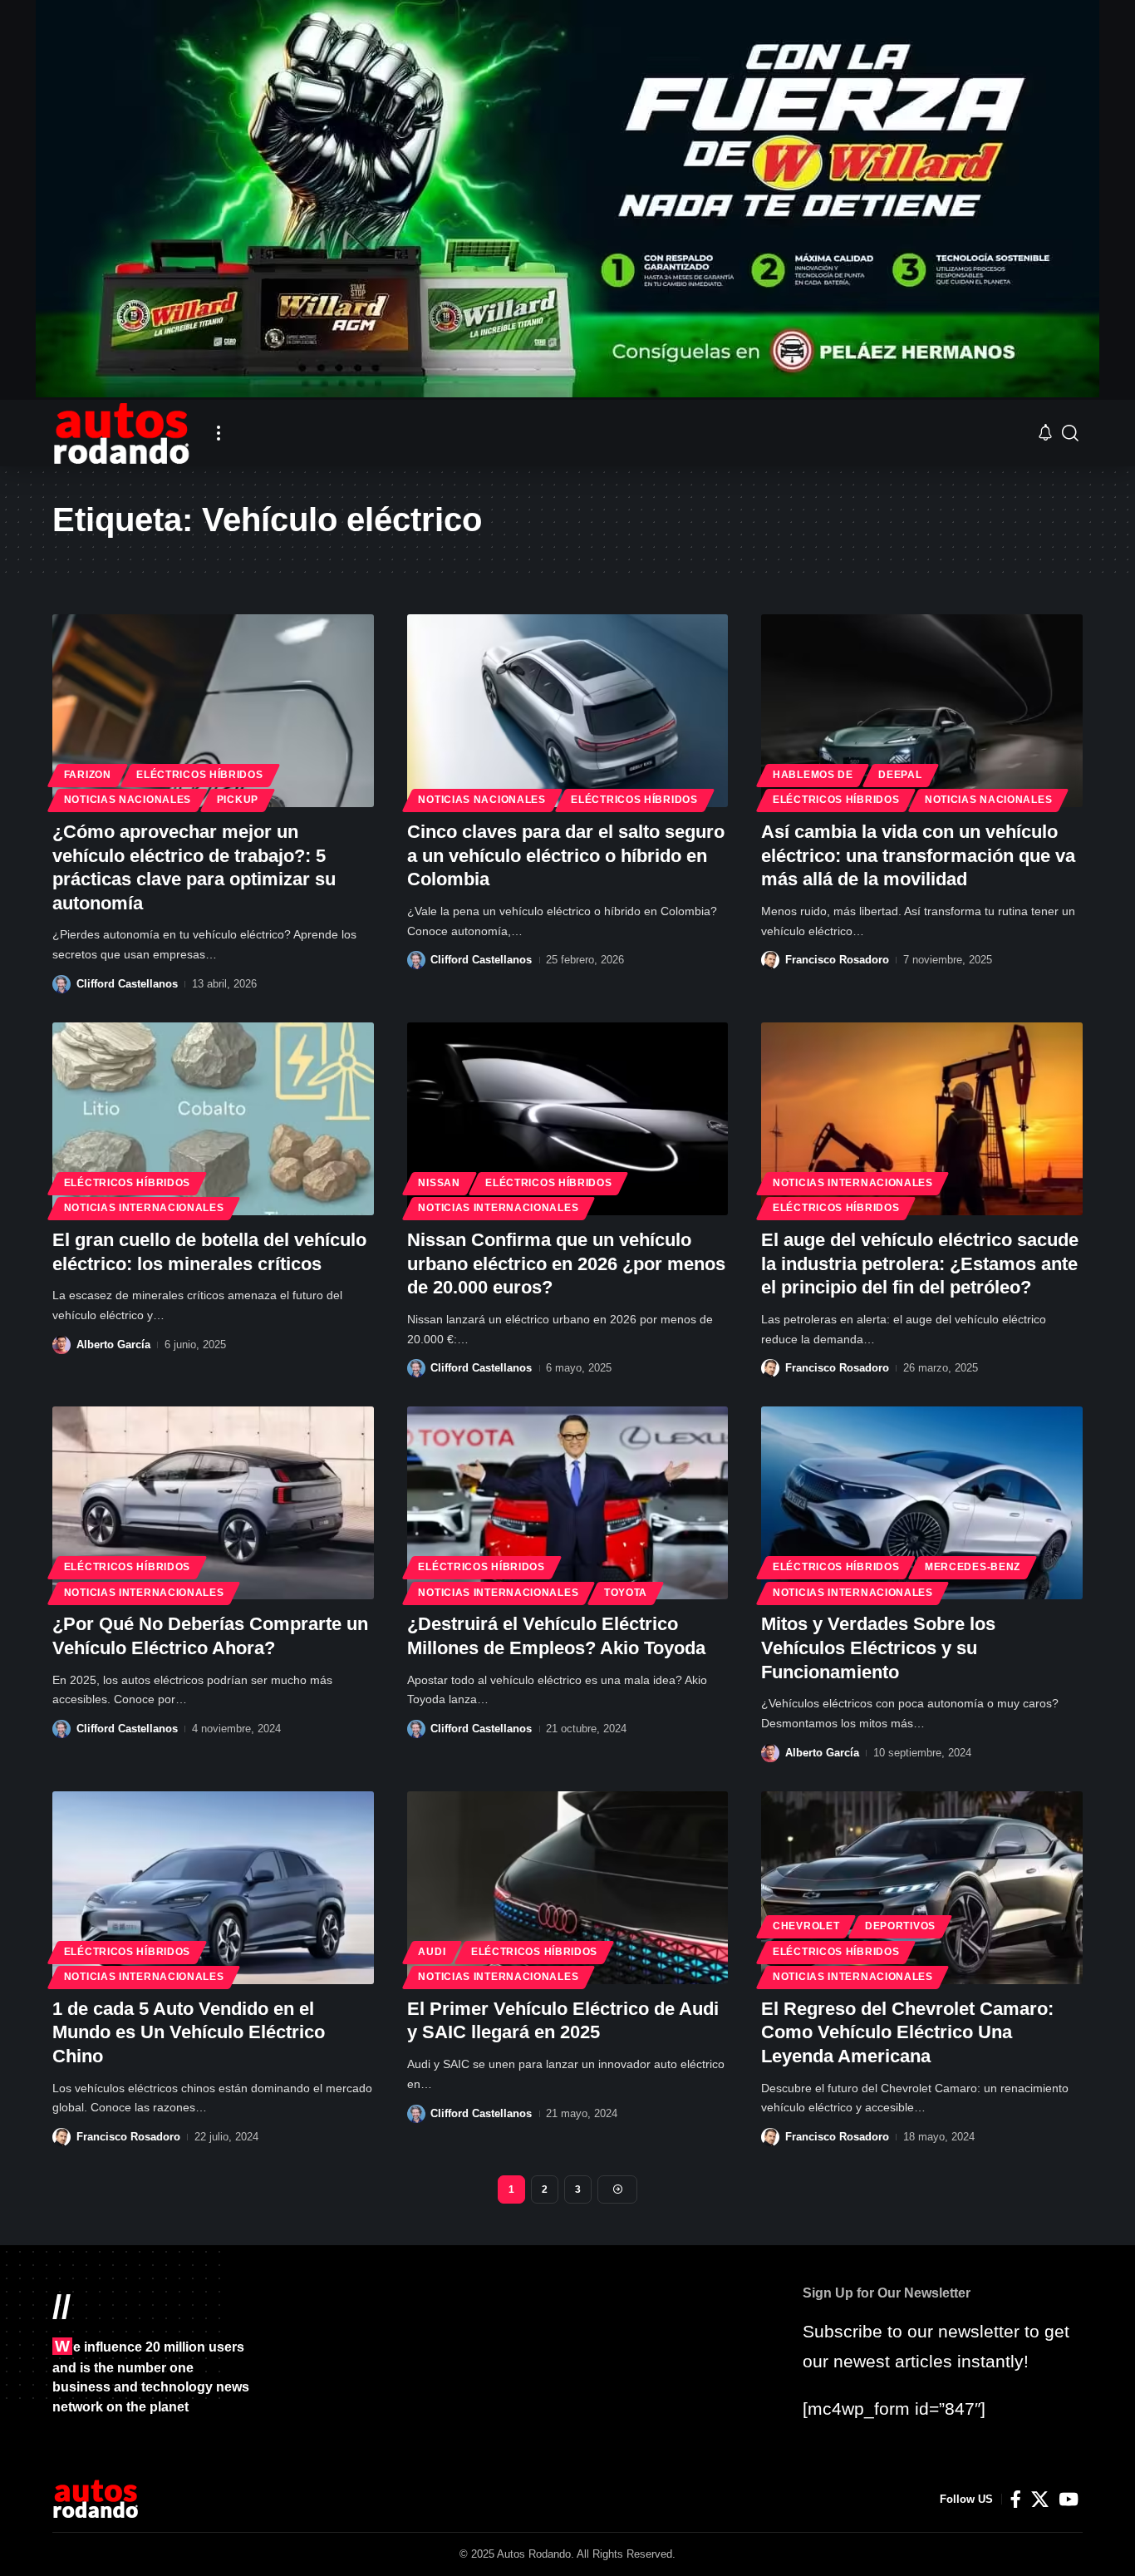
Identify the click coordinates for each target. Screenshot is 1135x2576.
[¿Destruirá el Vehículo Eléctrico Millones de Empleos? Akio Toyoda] (568, 1503)
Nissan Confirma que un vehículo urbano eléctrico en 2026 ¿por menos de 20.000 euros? (566, 1263)
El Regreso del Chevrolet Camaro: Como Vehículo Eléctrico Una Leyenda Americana (907, 2032)
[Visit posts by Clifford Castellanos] (61, 984)
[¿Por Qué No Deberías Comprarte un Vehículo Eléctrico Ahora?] (213, 1503)
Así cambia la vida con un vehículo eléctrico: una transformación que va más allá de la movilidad (918, 855)
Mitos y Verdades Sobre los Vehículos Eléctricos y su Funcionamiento (878, 1648)
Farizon (88, 775)
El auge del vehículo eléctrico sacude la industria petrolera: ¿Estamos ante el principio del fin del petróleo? (920, 1263)
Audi (432, 1952)
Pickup (238, 800)
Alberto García (113, 1345)
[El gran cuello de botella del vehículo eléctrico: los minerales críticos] (213, 1119)
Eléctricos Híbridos (199, 775)
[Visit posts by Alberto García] (61, 1345)
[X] (1040, 2500)
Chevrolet (806, 1926)
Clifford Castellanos (127, 984)
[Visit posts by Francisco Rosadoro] (770, 960)
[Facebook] (1016, 2500)
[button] (219, 433)
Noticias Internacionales (144, 1208)
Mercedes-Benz (973, 1567)
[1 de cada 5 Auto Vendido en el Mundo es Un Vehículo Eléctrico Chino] (213, 1888)
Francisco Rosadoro (837, 960)
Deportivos (900, 1926)
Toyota (626, 1593)
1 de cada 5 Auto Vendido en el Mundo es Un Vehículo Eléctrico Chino (189, 2032)
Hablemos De (813, 775)
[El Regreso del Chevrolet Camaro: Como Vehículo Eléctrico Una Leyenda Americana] (922, 1888)
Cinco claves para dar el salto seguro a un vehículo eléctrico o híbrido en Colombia (566, 855)
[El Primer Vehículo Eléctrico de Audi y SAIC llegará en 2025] (568, 1888)
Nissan (439, 1183)
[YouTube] (1069, 2500)
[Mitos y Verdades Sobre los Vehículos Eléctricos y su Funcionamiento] (922, 1503)
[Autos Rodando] (121, 433)
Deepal (900, 775)
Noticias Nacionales (128, 800)
